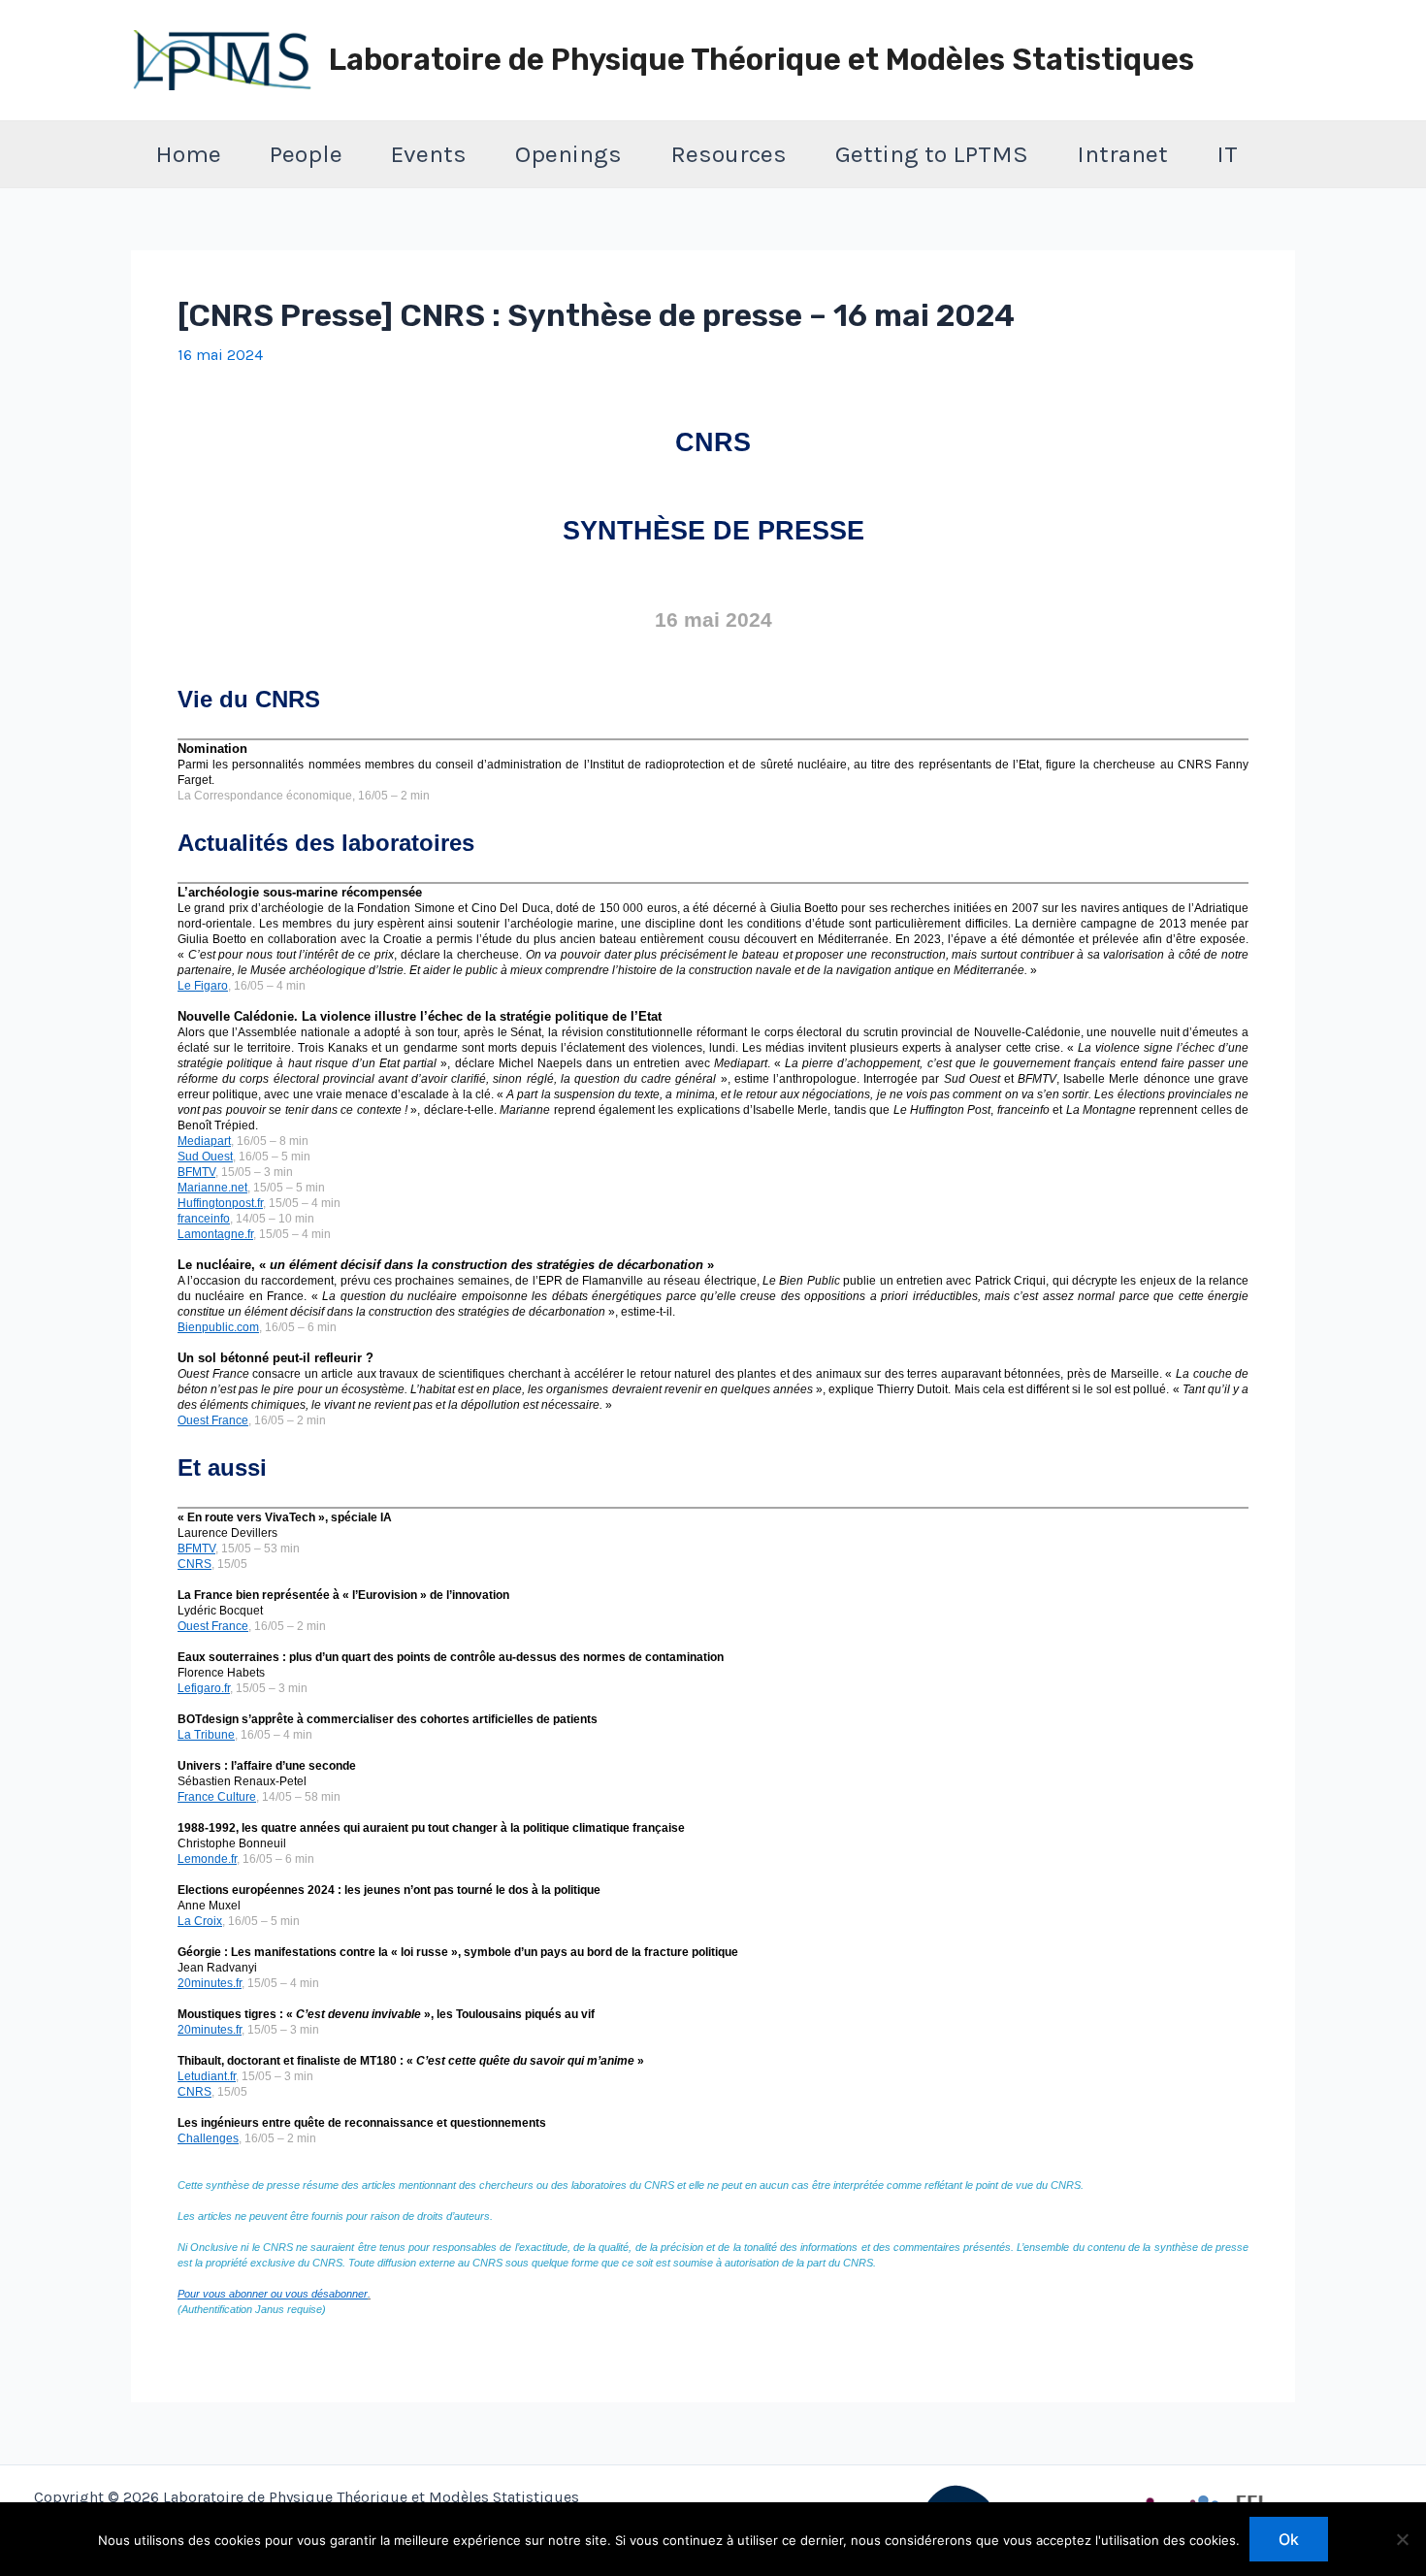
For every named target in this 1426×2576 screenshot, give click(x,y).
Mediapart (204, 1141)
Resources (729, 154)
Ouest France (213, 1420)
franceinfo (204, 1219)
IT (1227, 154)
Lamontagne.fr (215, 1234)
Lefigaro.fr (204, 1688)
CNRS (194, 1564)
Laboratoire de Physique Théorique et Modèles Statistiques (762, 60)
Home (188, 154)
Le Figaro (203, 986)
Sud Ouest (205, 1157)
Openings (568, 154)
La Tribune (206, 1735)
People (306, 154)
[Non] (1402, 2539)
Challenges (208, 2138)
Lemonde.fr (207, 1859)
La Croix (200, 1921)
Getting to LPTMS (932, 154)
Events (429, 154)
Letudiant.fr (207, 2076)
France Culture (217, 1797)
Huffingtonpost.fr (220, 1203)
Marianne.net (212, 1188)
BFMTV (196, 1172)
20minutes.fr (210, 1983)
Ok (1289, 2539)
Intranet (1122, 154)
